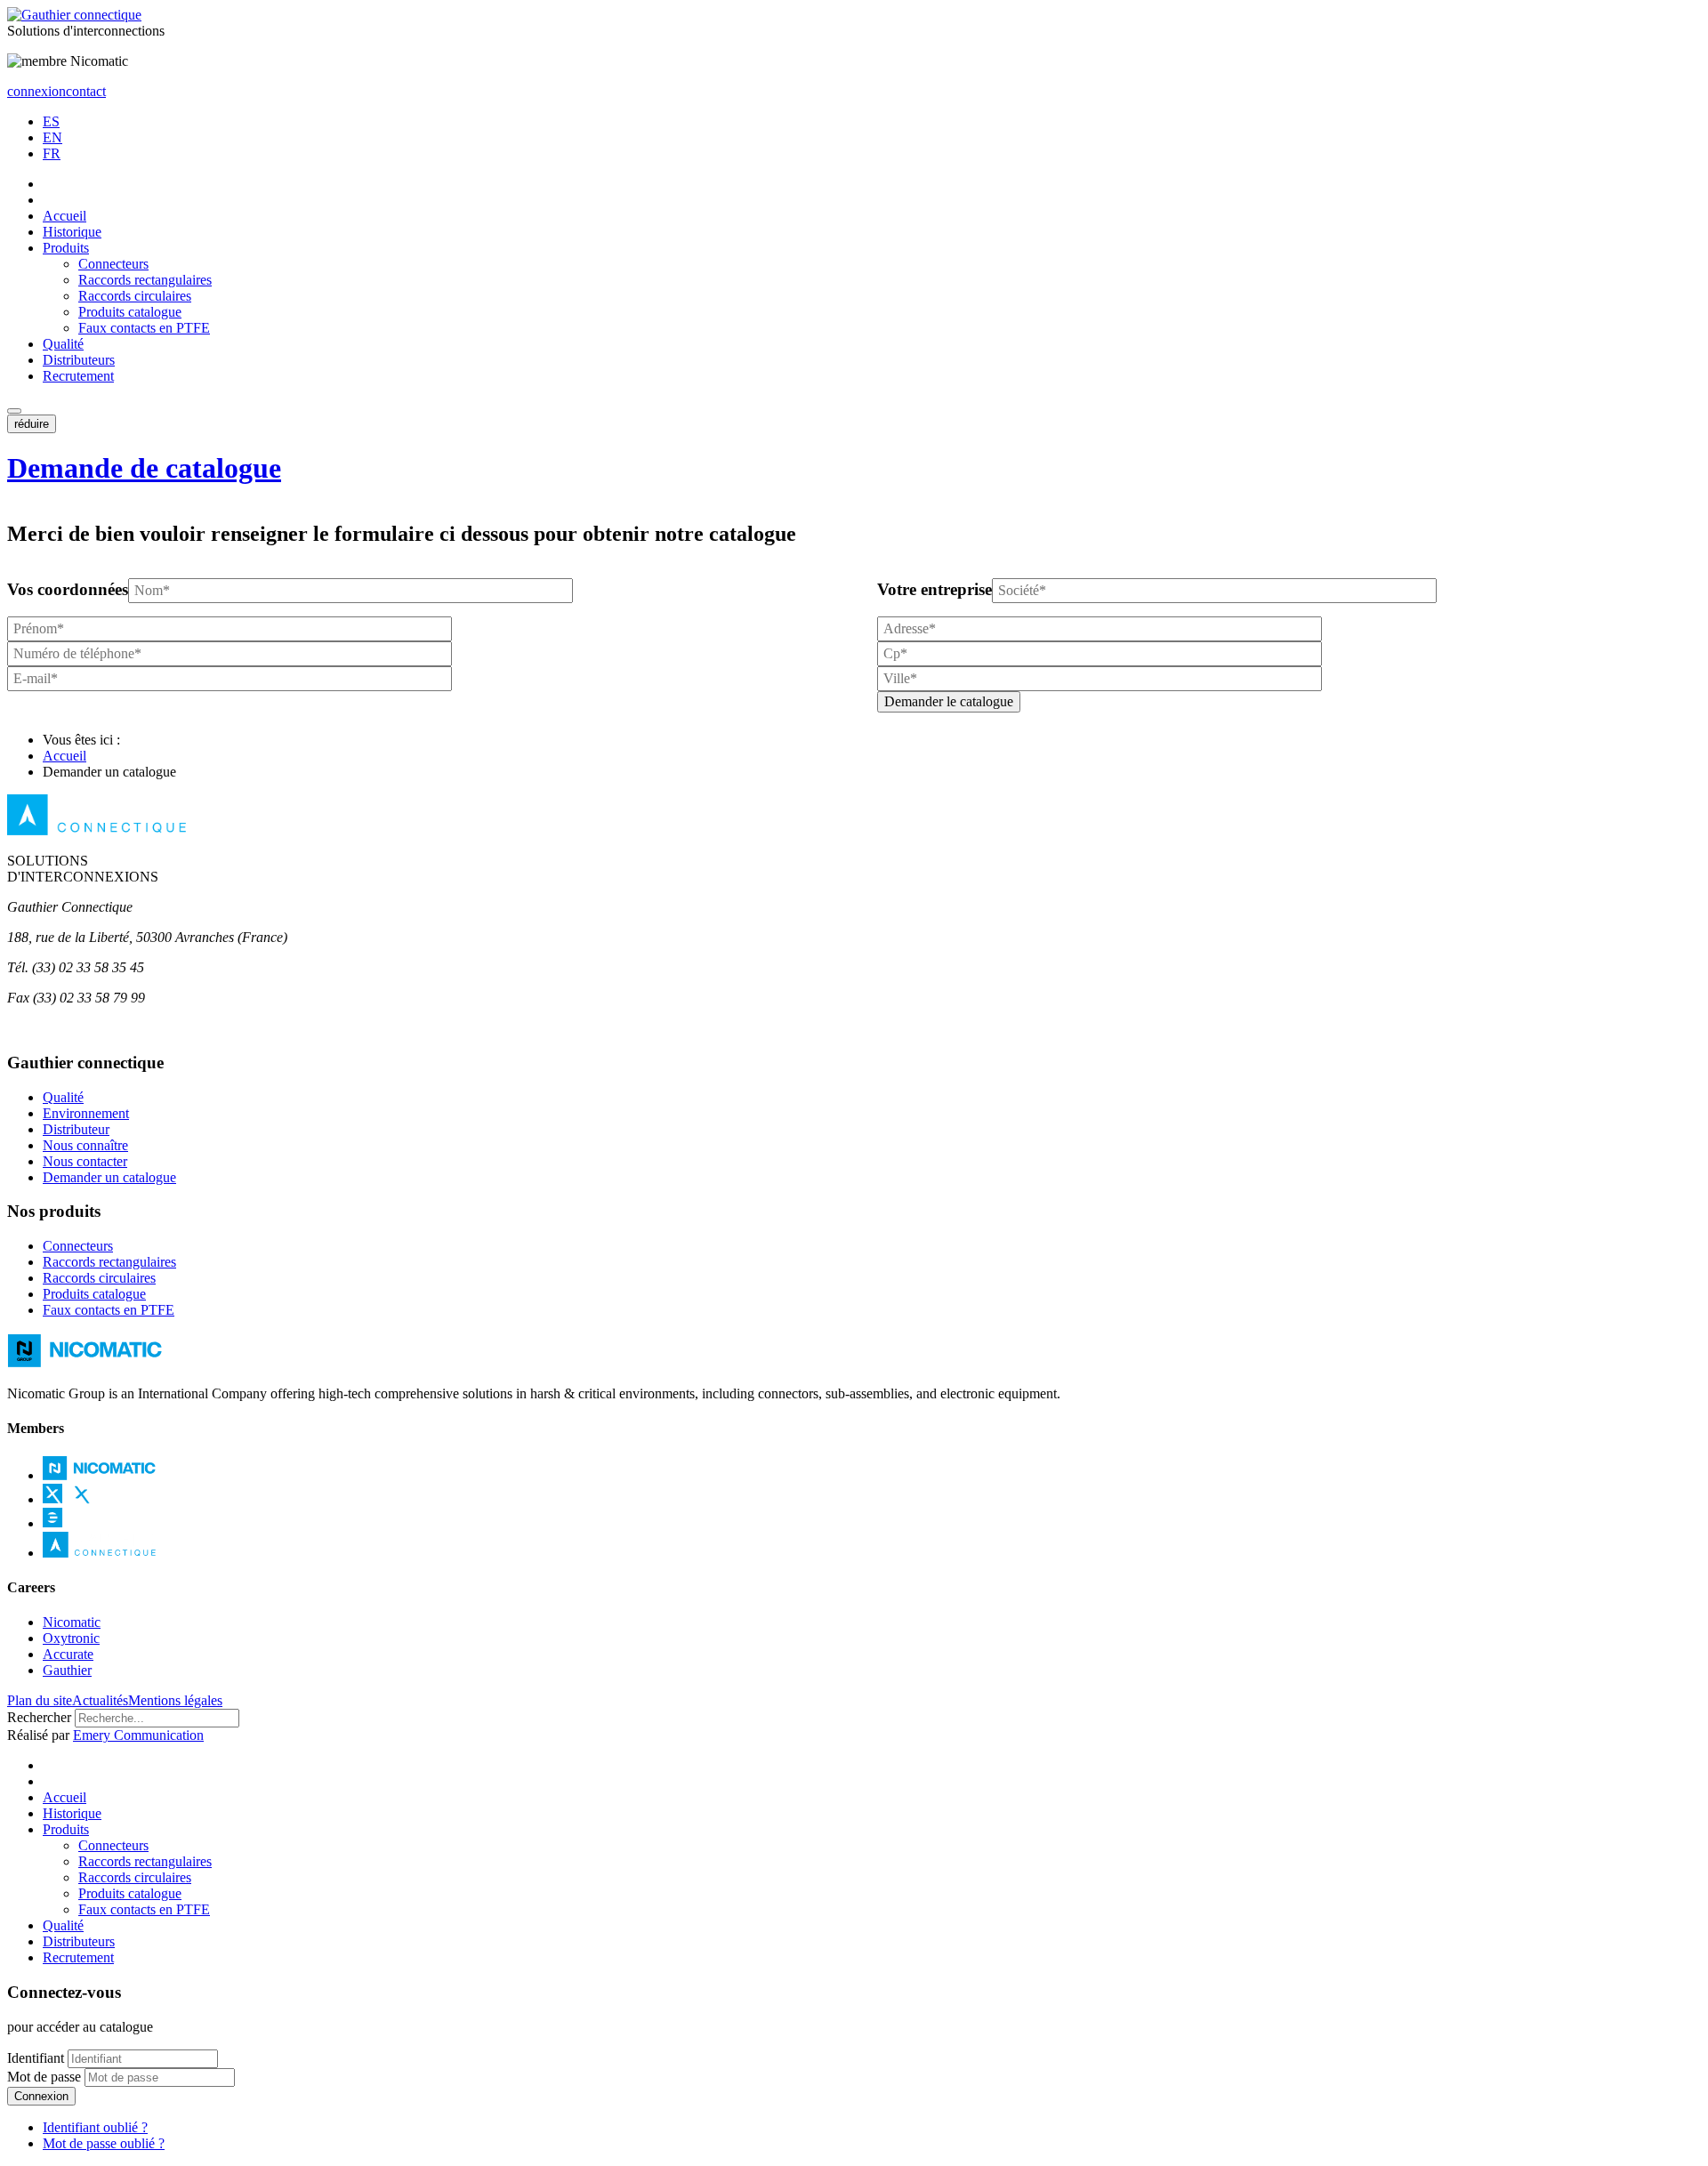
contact (86, 91)
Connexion (41, 2096)
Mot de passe (44, 2077)
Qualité (63, 344)
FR (52, 153)
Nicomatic (72, 1622)
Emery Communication (138, 1735)
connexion (36, 91)
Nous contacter (85, 1161)
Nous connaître (85, 1145)
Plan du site (40, 1700)
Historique (72, 232)
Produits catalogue (130, 312)
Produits (66, 248)
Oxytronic (71, 1638)
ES (51, 121)
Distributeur (76, 1129)
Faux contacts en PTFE (144, 328)
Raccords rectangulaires (145, 280)
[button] (14, 411)
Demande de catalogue (144, 468)
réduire (32, 424)
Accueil (64, 216)
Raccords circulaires (135, 296)
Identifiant (36, 2058)
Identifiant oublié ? (95, 2127)
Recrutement (78, 376)
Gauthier (67, 1670)
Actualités (100, 1700)
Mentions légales (175, 1700)
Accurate (68, 1654)
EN (52, 137)
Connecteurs (113, 264)
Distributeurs (79, 360)
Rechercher (39, 1717)
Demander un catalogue (109, 1177)
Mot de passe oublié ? (104, 2143)
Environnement (86, 1113)
